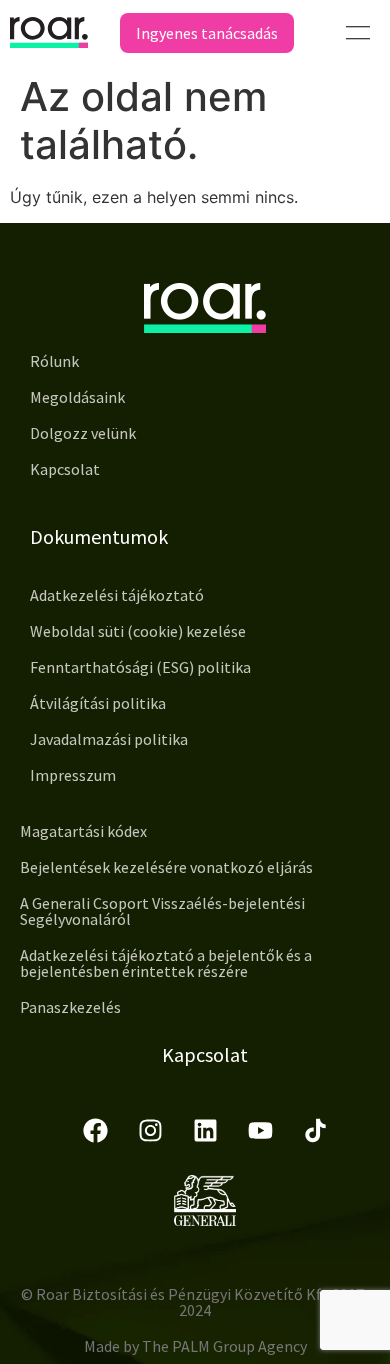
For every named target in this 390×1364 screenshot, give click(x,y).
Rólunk (54, 361)
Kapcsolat (65, 469)
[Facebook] (95, 1130)
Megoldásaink (77, 397)
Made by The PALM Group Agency (195, 1346)
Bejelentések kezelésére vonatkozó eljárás (166, 867)
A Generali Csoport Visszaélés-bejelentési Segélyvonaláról (162, 911)
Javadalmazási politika (109, 739)
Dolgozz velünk (83, 433)
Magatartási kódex (83, 831)
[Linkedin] (205, 1130)
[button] (357, 32)
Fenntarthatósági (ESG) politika (140, 667)
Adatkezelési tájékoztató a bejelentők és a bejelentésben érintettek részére (166, 963)
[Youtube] (260, 1130)
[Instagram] (150, 1130)
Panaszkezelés (70, 1007)
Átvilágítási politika (98, 703)
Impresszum (73, 775)
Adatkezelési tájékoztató (117, 595)
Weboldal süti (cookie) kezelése (138, 631)
